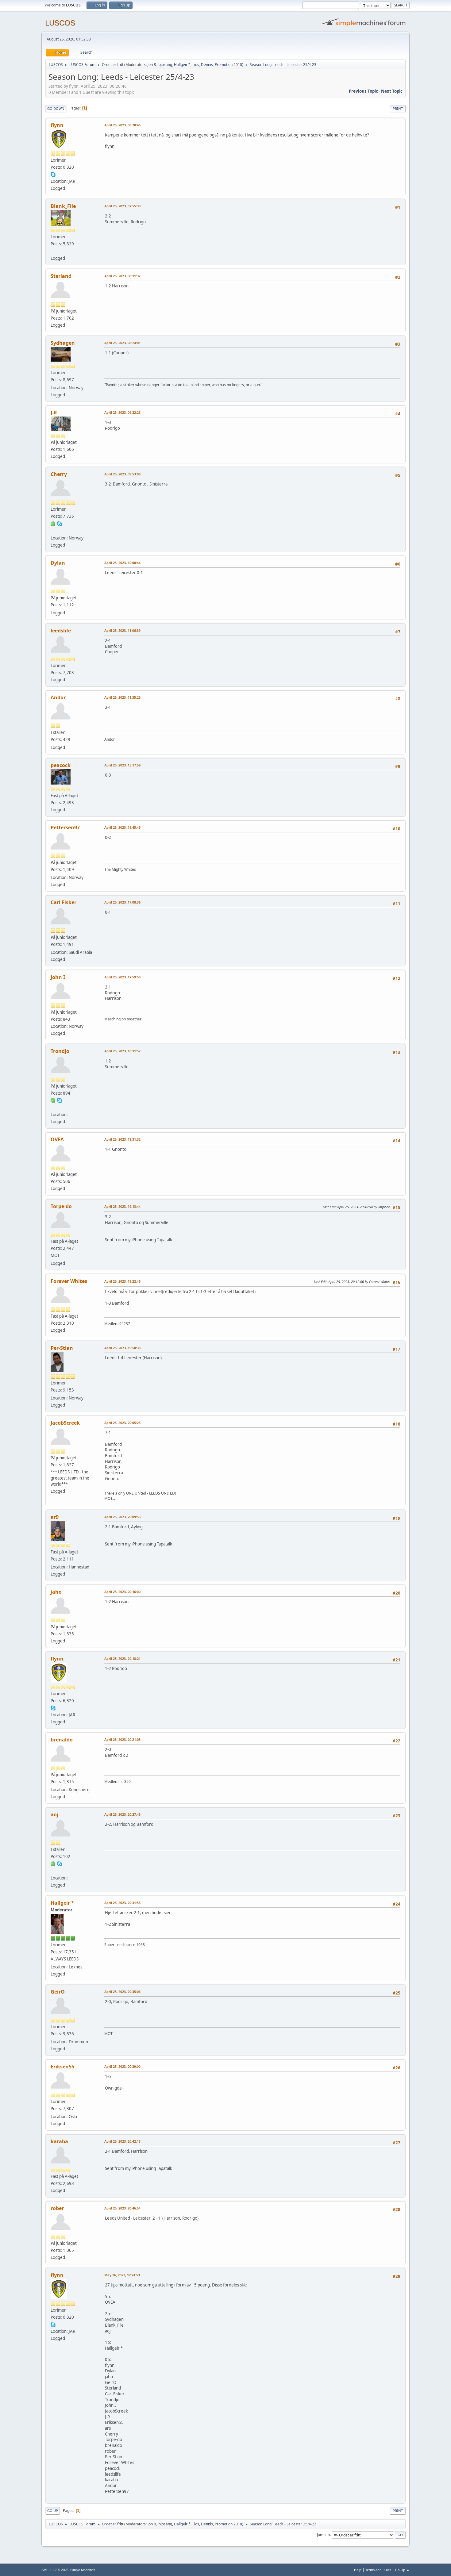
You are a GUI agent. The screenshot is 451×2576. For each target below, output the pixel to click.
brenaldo (62, 1740)
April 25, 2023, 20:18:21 (122, 1658)
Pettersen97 (65, 827)
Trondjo (60, 1051)
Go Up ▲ (402, 2570)
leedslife (61, 631)
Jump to (323, 2534)
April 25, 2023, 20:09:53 (122, 1517)
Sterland (61, 276)
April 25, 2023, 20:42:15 (122, 2141)
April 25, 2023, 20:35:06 (122, 1992)
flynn (57, 125)
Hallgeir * (182, 65)
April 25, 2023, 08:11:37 (122, 276)
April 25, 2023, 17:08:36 (122, 902)
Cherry (59, 474)
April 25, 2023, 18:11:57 (122, 1051)
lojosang (165, 65)
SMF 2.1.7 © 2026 (55, 2570)
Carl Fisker (64, 902)
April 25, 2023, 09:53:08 (122, 474)
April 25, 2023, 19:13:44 (122, 1206)
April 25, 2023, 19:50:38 (122, 1348)
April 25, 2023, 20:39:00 (122, 2066)
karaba (59, 2141)
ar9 (55, 1517)
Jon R (152, 65)
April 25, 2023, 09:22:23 (122, 412)
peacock (61, 765)
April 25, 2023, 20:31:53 (122, 1903)
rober (57, 2208)
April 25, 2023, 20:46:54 (122, 2208)
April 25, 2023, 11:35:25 (122, 697)
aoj (54, 1814)
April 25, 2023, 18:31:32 (122, 1139)
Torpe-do (61, 1206)
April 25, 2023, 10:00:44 (122, 563)
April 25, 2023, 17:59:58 (122, 977)
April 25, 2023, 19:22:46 (122, 1281)
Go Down (56, 108)
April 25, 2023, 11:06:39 (122, 630)
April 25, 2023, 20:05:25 (122, 1423)
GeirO (58, 1992)
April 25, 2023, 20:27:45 (122, 1814)
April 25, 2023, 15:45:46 (122, 827)
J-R (54, 413)
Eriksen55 (62, 2067)
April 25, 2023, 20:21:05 (122, 1739)
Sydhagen (63, 343)
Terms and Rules (378, 2570)
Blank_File (63, 206)
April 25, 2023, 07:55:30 (122, 206)
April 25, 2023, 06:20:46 (122, 125)
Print (398, 108)
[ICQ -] (53, 523)
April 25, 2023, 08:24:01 (122, 343)
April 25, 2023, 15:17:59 (122, 765)
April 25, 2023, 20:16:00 (122, 1592)
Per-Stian (62, 1348)
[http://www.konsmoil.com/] (53, 251)
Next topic (392, 91)
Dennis (207, 65)
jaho (56, 1592)
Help (358, 2570)
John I (58, 977)
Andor (58, 697)
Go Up (53, 2511)
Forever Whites (69, 1281)
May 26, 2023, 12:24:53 (122, 2275)
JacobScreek (65, 1423)
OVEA (57, 1139)
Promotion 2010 (228, 65)
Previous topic (363, 91)
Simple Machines (83, 2570)
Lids (196, 65)
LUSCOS (60, 23)
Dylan (58, 563)
